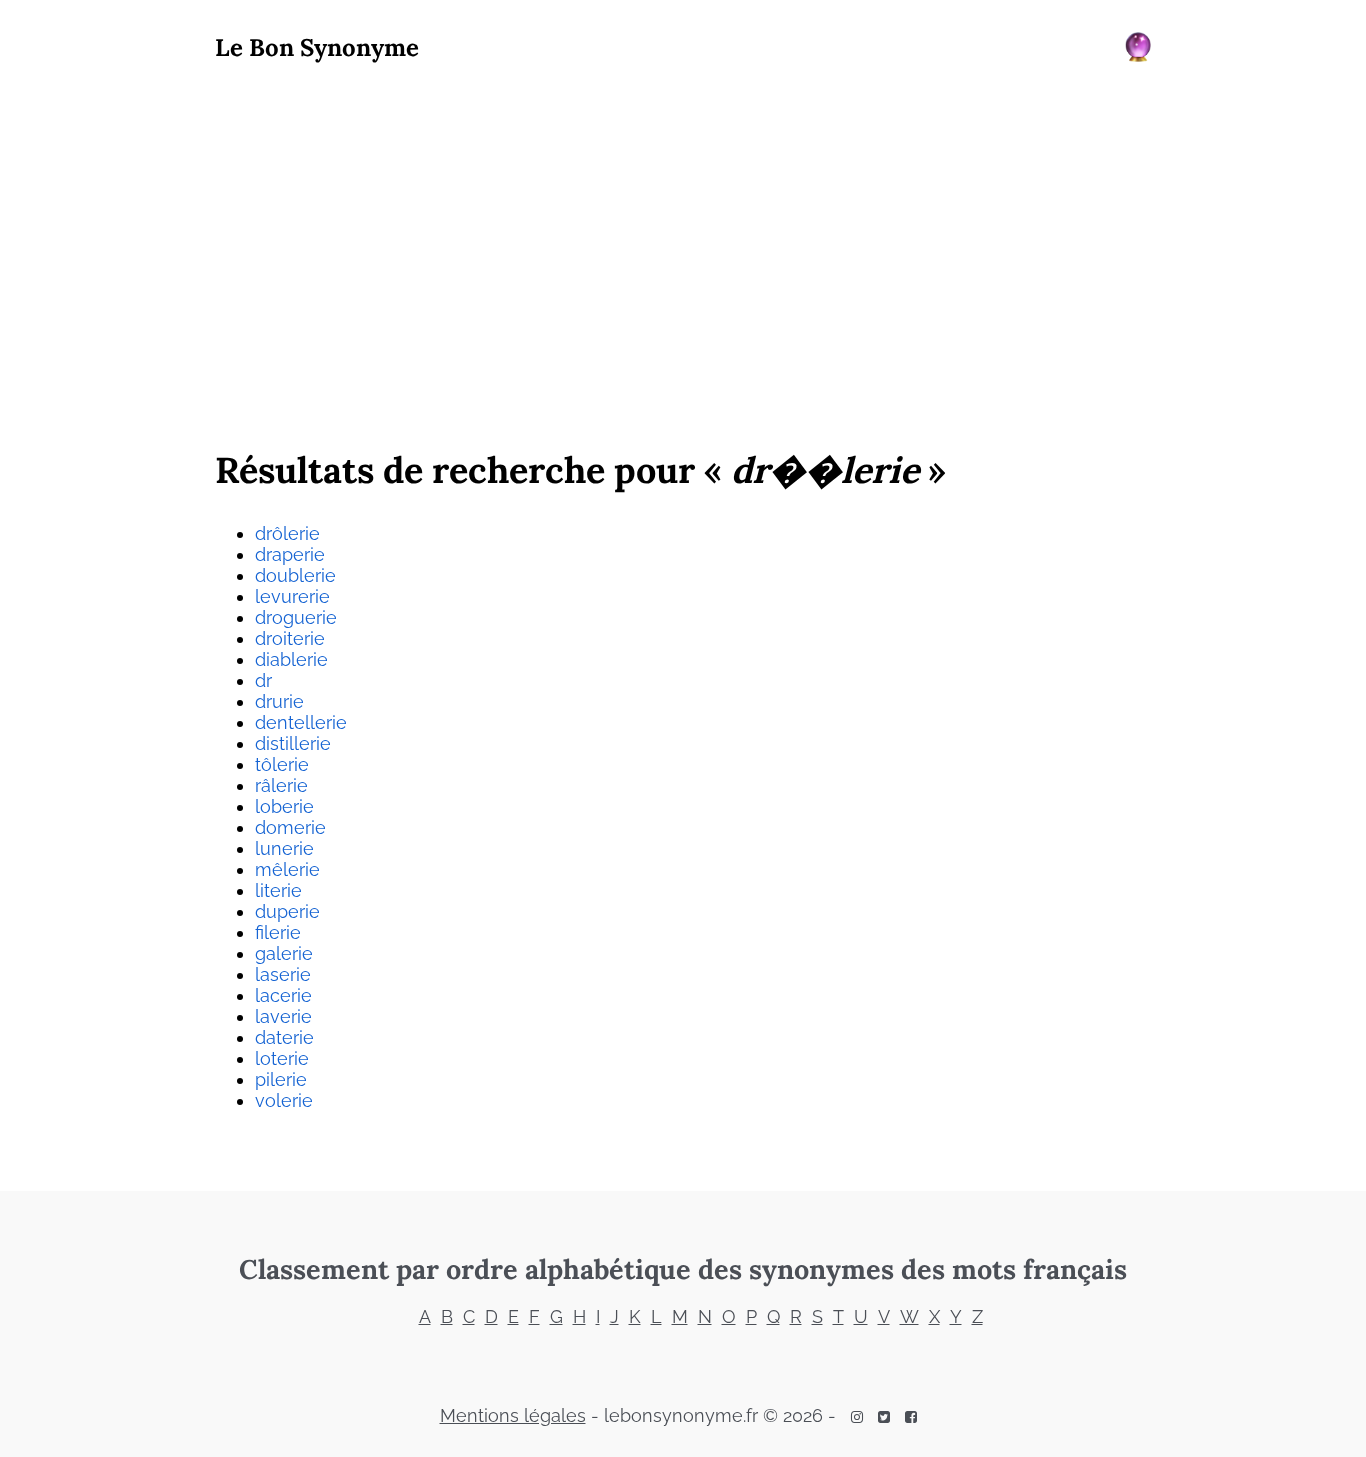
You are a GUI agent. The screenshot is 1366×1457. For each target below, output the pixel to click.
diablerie (291, 659)
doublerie (295, 575)
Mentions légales (513, 1415)
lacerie (283, 995)
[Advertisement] (683, 251)
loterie (282, 1058)
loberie (284, 806)
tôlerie (282, 764)
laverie (283, 1016)
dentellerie (301, 722)
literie (278, 890)
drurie (279, 701)
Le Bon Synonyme (317, 47)
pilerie (281, 1079)
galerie (284, 953)
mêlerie (287, 869)
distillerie (293, 743)
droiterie (290, 638)
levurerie (292, 596)
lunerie (284, 848)
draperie (290, 554)
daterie (284, 1037)
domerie (290, 827)
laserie (283, 974)
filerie (278, 932)
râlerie (281, 785)
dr (263, 680)
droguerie (296, 617)
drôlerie (287, 533)
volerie (284, 1100)
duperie (287, 911)
